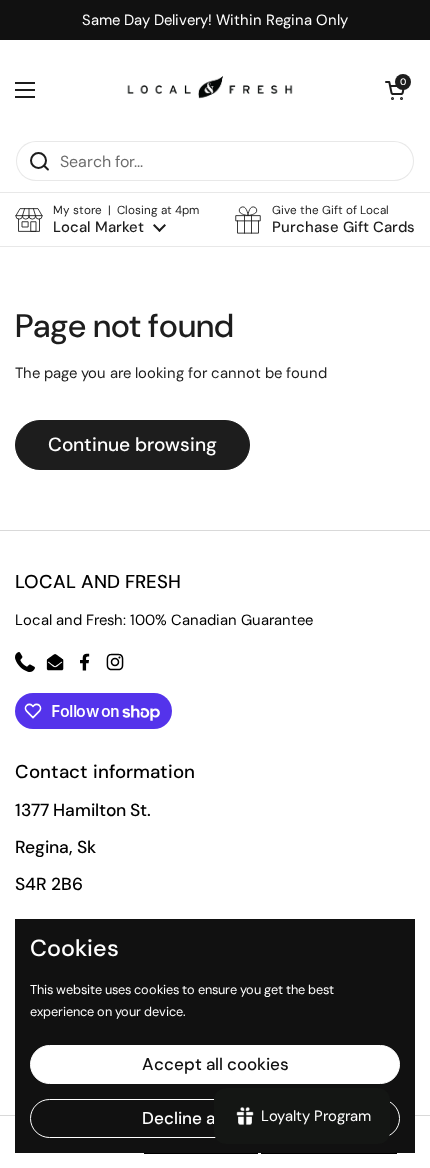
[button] (107, 219)
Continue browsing (132, 444)
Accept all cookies (215, 1064)
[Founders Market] (210, 90)
